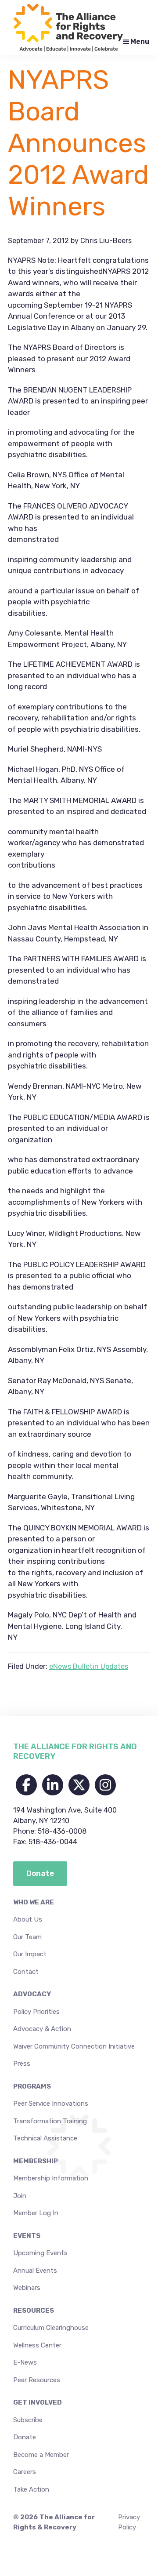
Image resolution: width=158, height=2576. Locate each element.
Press (22, 2064)
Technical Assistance (45, 2138)
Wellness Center (37, 2345)
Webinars (27, 2288)
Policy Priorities (36, 2012)
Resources (34, 2311)
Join (20, 2196)
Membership (36, 2161)
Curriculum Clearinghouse (51, 2328)
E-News (25, 2362)
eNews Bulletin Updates (89, 1666)
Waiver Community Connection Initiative (74, 2046)
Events (27, 2236)
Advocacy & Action (42, 2029)
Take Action (31, 2489)
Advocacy (32, 1994)
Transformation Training (50, 2121)
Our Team (27, 1937)
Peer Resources (37, 2380)
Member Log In (36, 2213)
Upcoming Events (40, 2253)
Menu (140, 42)
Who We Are (34, 1902)
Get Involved (38, 2402)
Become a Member (41, 2455)
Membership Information (51, 2178)
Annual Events (35, 2271)
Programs (32, 2086)
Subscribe (28, 2420)
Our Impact (30, 1954)
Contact (26, 1972)
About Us (28, 1919)
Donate (25, 2437)
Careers (25, 2472)
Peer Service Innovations (51, 2104)
